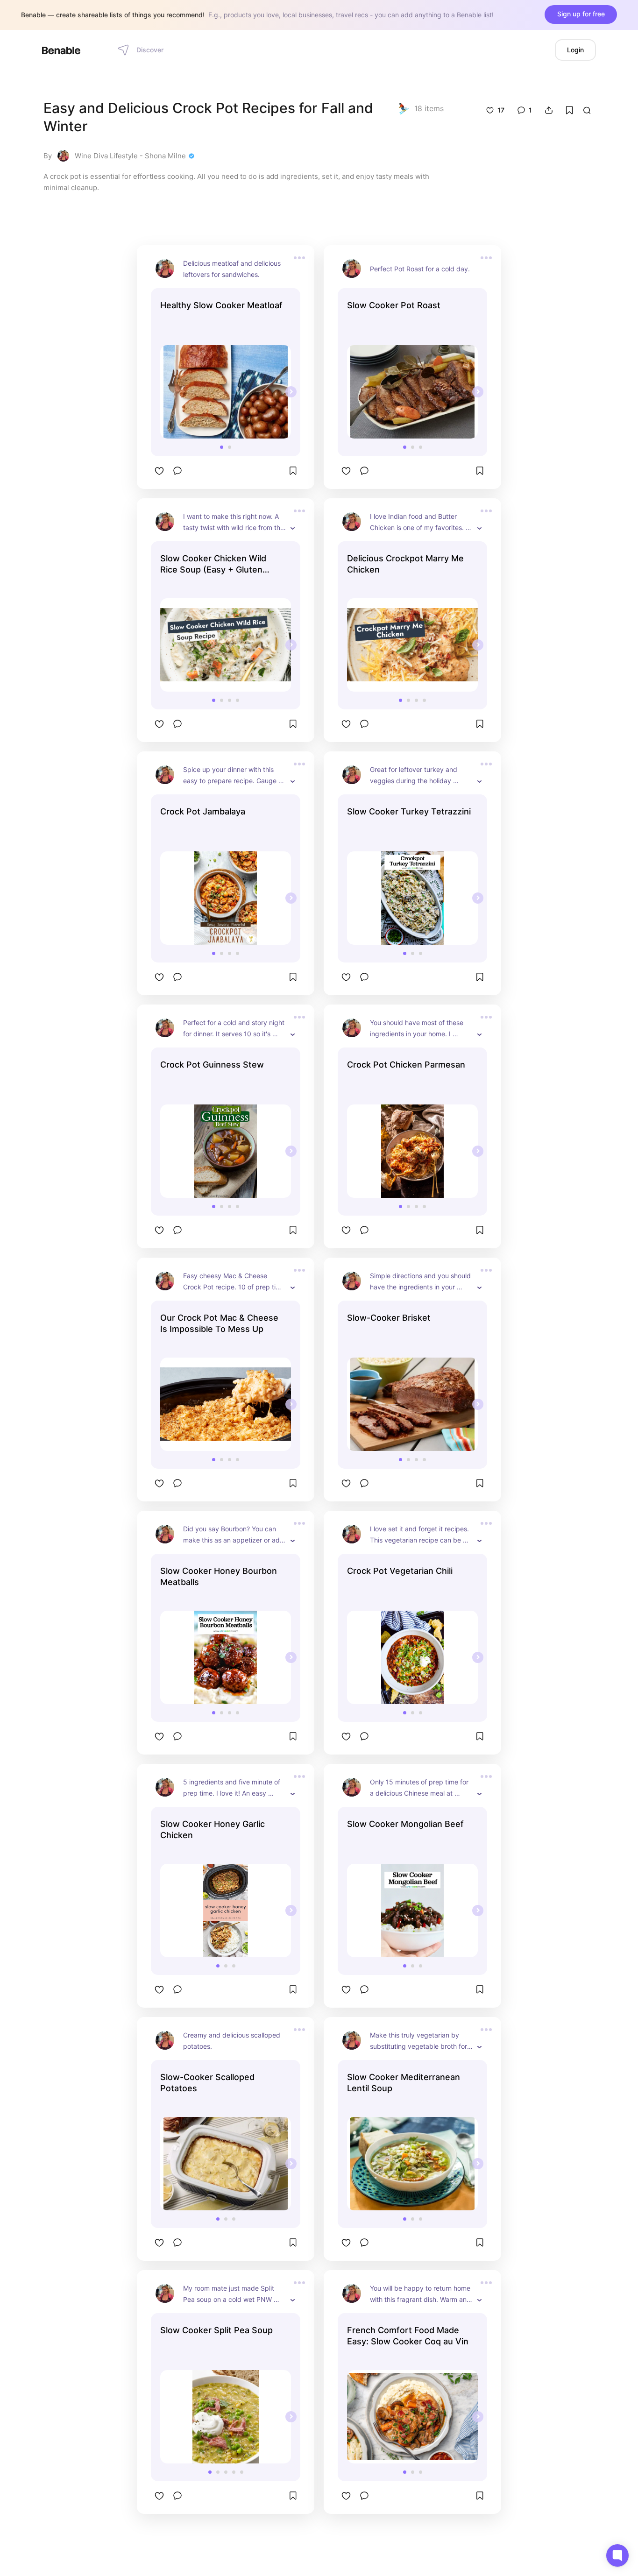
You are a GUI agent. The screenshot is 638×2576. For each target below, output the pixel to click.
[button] (222, 447)
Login (575, 50)
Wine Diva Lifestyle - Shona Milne (130, 156)
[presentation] (291, 392)
